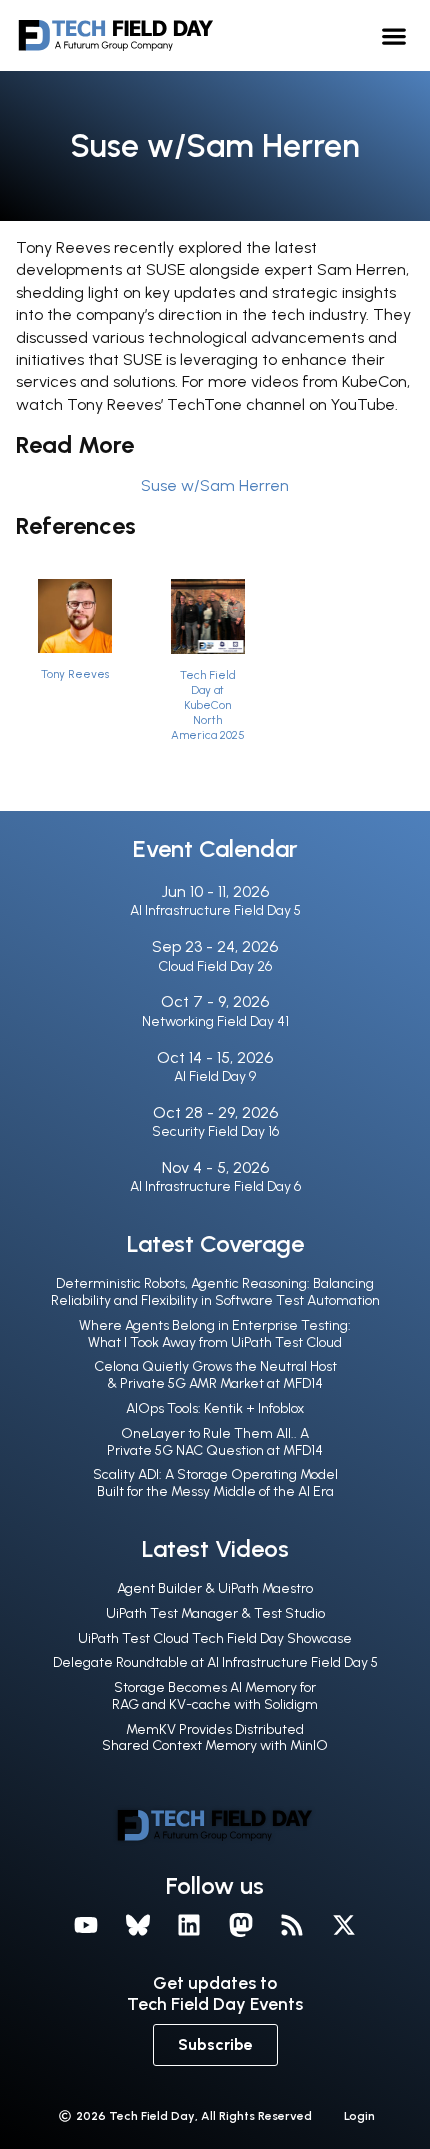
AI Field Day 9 (215, 1076)
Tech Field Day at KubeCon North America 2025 (208, 705)
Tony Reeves (75, 674)
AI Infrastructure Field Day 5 (215, 910)
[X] (344, 1925)
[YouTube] (86, 1925)
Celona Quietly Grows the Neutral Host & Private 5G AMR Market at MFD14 (215, 1375)
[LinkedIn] (189, 1925)
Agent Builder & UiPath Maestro (215, 1588)
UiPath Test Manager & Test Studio (215, 1613)
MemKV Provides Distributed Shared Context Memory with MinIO (215, 1738)
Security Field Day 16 (215, 1131)
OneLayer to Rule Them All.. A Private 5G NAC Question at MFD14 (215, 1442)
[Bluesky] (138, 1925)
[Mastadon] (241, 1925)
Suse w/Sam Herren (215, 485)
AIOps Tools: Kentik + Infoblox (215, 1408)
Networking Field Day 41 (215, 1021)
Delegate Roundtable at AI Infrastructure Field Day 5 (215, 1662)
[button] (394, 35)
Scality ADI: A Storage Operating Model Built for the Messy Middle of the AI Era (215, 1483)
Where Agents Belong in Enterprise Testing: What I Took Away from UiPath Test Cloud (215, 1334)
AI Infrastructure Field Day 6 (215, 1186)
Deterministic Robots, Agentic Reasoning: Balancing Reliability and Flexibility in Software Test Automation (215, 1292)
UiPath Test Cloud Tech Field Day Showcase (215, 1638)
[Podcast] (293, 1925)
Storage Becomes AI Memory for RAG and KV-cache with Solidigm (215, 1696)
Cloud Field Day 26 (215, 966)
